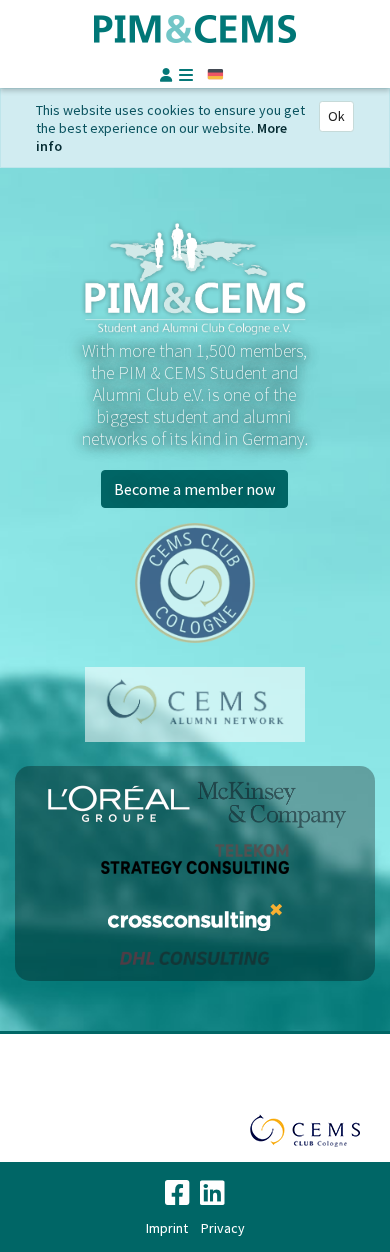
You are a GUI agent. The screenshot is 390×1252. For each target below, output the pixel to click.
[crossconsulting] (195, 917)
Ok (336, 116)
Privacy (223, 1228)
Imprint (167, 1228)
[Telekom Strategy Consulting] (195, 859)
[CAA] (195, 704)
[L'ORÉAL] (120, 804)
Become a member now (194, 489)
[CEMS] (195, 583)
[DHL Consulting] (195, 957)
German (215, 75)
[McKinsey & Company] (272, 804)
